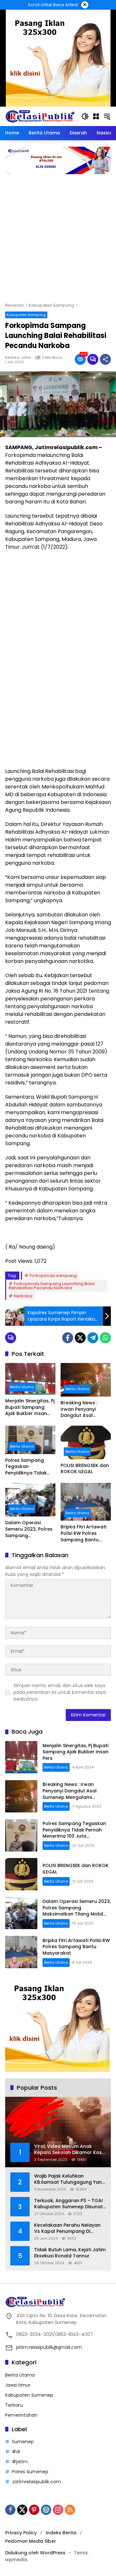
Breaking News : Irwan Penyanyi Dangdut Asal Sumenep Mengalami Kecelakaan (85, 1409)
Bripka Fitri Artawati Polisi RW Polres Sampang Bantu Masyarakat (83, 1533)
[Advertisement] (58, 241)
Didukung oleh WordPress (35, 2553)
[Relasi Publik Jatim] (40, 116)
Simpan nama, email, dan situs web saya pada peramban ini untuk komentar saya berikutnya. (60, 1692)
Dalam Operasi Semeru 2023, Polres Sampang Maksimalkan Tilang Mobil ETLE (29, 1529)
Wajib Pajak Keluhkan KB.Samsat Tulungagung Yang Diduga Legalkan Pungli (70, 2179)
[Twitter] (80, 1338)
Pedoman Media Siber (31, 2541)
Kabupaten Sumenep (29, 2395)
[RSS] (70, 2510)
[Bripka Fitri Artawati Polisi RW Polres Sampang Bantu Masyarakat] (86, 1502)
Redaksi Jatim (18, 358)
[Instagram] (58, 2510)
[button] (85, 116)
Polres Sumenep (30, 2472)
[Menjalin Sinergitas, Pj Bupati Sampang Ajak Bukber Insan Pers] (30, 1379)
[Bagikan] (105, 359)
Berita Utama (22, 1387)
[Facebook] (68, 1338)
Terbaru (14, 2405)
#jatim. (20, 2462)
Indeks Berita (61, 2533)
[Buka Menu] (96, 116)
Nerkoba (23, 1296)
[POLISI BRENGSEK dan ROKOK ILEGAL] (86, 1442)
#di (16, 2452)
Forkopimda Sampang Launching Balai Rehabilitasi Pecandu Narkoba (52, 1286)
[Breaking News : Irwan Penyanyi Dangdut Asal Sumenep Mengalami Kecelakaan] (86, 1380)
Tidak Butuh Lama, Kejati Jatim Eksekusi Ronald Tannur (70, 2253)
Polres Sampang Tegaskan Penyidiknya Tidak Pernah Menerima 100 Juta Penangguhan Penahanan (30, 1467)
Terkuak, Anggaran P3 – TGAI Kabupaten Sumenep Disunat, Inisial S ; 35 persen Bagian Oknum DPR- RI (69, 2204)
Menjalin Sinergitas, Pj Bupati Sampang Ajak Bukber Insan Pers (30, 1407)
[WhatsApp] (105, 1338)
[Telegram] (93, 1338)
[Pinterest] (34, 2510)
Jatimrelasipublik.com (36, 2482)
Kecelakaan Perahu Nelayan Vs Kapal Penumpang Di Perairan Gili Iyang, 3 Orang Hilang (67, 2228)
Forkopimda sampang (53, 1276)
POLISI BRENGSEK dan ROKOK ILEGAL (85, 1469)
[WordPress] (46, 2510)
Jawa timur (18, 2385)
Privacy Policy (21, 2533)
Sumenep (23, 2442)
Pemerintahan (21, 2415)
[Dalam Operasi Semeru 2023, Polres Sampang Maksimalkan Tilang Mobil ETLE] (30, 1500)
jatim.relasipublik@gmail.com (49, 2347)
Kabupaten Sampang (26, 315)
